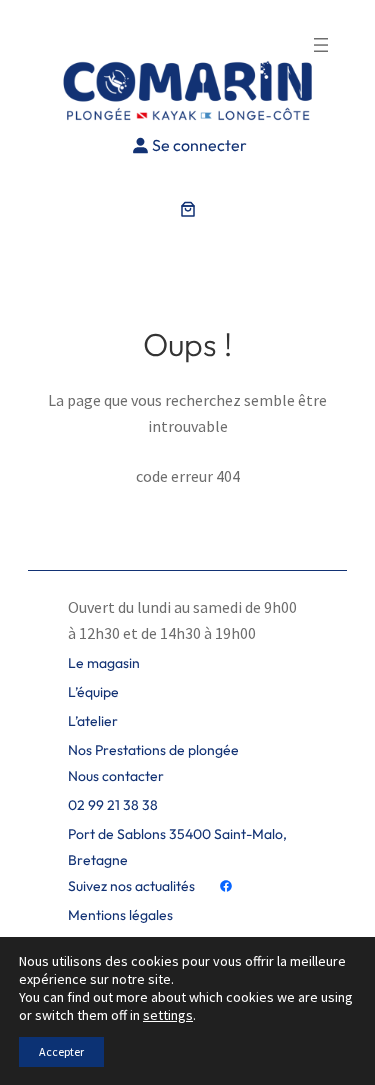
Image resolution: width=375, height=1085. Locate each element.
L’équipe (93, 692)
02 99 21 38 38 (113, 805)
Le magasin (104, 663)
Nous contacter (116, 776)
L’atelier (93, 721)
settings (168, 1015)
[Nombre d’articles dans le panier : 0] (188, 209)
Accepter (61, 1051)
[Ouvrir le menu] (321, 45)
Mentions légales (120, 915)
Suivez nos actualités (131, 886)
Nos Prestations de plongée (153, 750)
